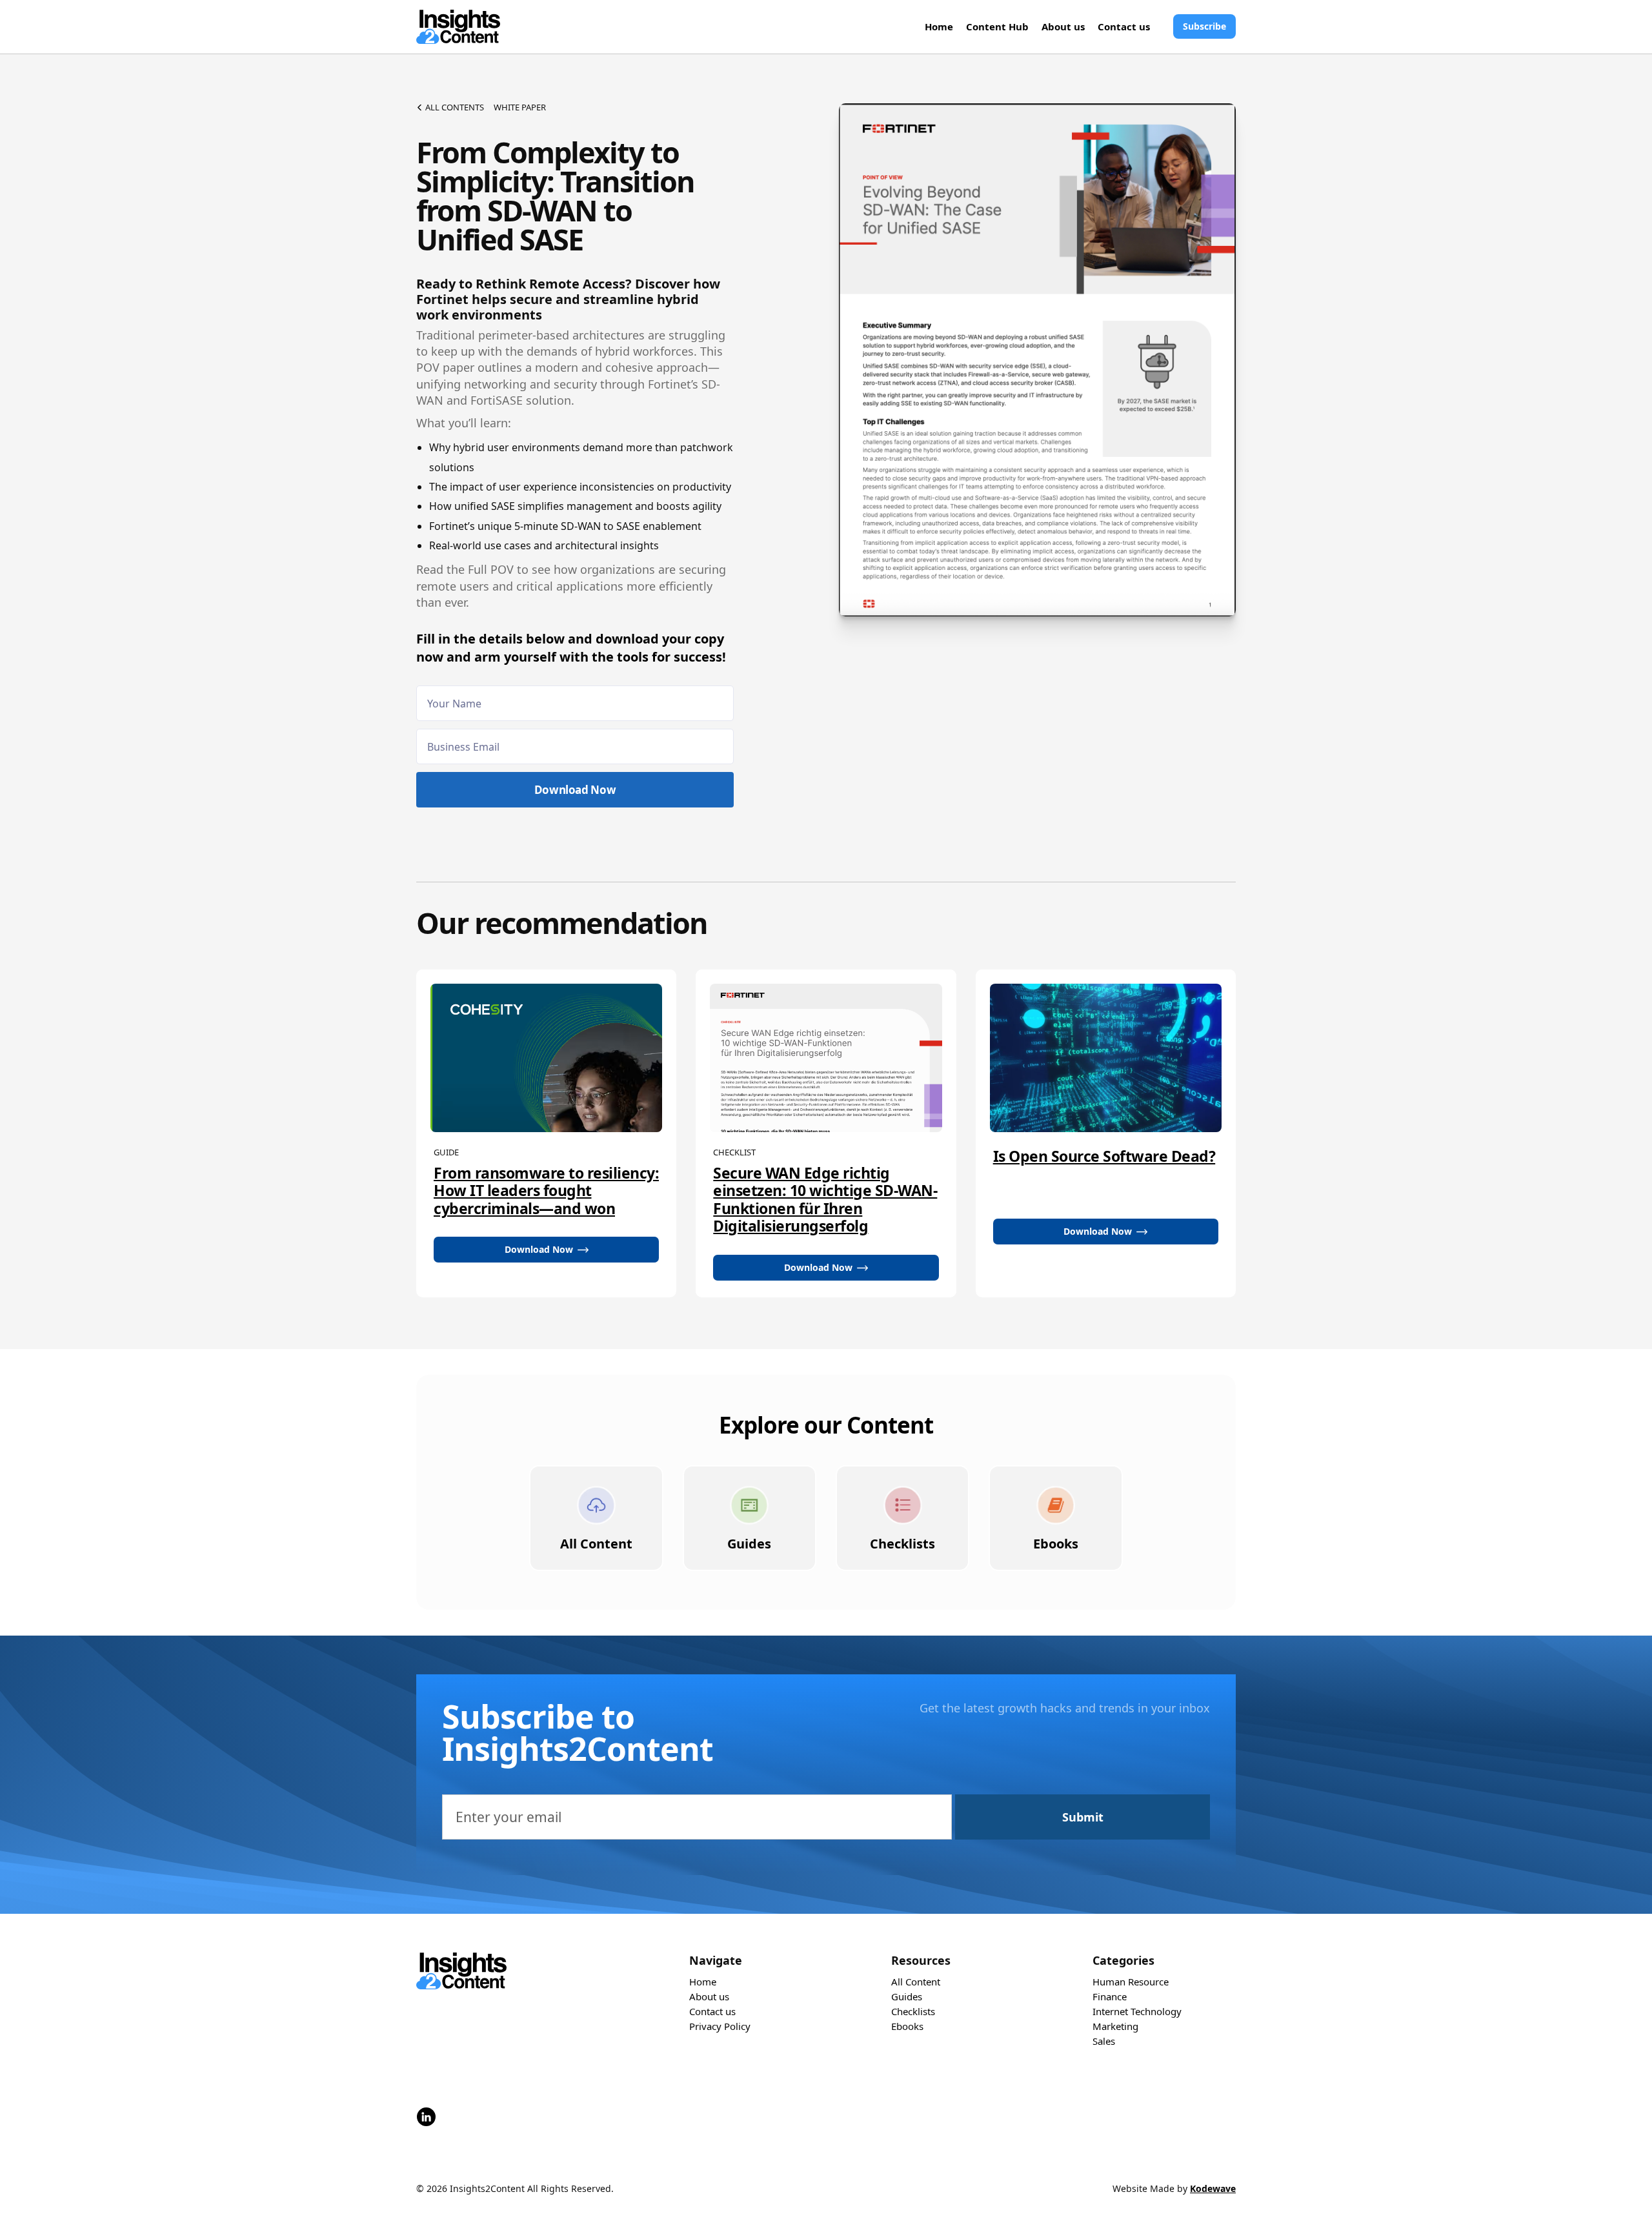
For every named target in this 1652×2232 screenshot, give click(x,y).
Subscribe (1204, 26)
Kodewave (1213, 2188)
